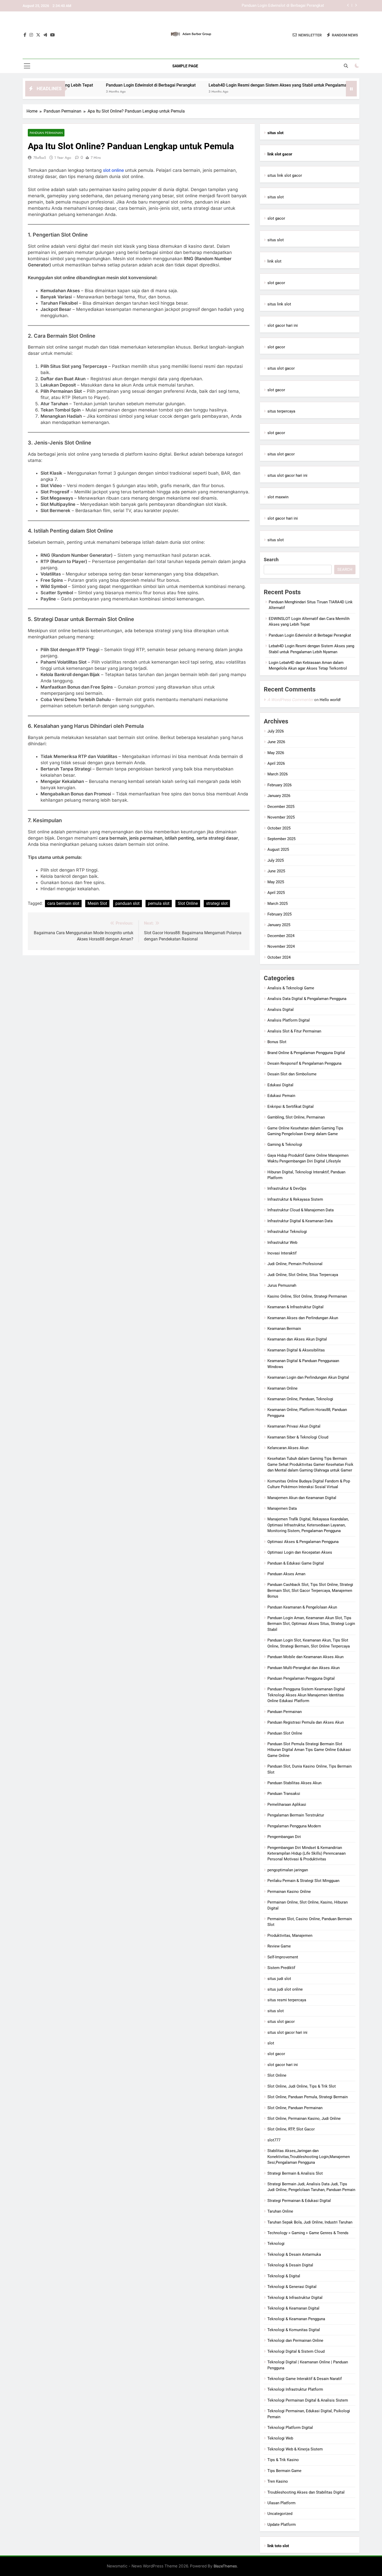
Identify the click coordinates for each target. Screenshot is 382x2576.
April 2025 (276, 893)
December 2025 (281, 807)
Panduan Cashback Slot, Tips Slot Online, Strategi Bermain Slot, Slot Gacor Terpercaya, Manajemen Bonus (310, 1590)
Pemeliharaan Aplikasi (287, 1804)
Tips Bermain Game (284, 2471)
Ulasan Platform (281, 2503)
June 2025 (276, 871)
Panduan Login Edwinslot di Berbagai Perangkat (90, 85)
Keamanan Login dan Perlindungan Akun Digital (308, 1377)
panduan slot (127, 903)
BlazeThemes (225, 2566)
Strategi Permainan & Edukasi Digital (299, 2201)
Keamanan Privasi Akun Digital (294, 1426)
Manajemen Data (282, 1508)
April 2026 (276, 763)
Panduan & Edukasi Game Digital (296, 1563)
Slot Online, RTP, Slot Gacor (291, 2129)
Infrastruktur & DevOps (287, 1188)
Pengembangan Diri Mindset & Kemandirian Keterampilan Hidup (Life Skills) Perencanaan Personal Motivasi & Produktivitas (307, 1853)
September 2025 (281, 839)
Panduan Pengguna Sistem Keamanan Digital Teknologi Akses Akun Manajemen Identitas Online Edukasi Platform (306, 1695)
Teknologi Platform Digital (290, 2428)
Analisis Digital (281, 1010)
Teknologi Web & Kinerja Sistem (295, 2449)
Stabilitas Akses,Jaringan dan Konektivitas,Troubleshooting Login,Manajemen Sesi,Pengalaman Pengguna (309, 2157)
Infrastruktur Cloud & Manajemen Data (301, 1210)
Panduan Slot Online (285, 1733)
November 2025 (281, 817)
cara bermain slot (63, 903)
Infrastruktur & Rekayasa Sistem (295, 1199)
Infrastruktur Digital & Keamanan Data (300, 1221)
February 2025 (279, 914)
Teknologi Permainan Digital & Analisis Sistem (308, 2400)
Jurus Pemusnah (282, 1285)
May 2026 (276, 753)
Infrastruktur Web (282, 1243)
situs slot (276, 197)
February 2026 (279, 785)
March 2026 (278, 774)
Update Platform (282, 2525)
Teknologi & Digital (284, 2276)
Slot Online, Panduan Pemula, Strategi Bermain (308, 2097)
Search (271, 560)
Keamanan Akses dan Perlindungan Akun (303, 1318)
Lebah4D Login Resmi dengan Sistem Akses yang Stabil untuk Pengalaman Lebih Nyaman (246, 6)
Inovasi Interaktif (282, 1253)
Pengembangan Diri (284, 1837)
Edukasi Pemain (281, 1096)
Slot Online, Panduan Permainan (295, 2108)
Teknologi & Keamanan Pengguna (296, 2319)
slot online (114, 170)
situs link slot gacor (285, 175)
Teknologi (276, 2244)
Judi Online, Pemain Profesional (295, 1264)
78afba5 (40, 158)
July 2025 (276, 860)
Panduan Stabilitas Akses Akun (294, 1783)
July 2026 (276, 731)
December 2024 (281, 936)
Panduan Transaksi (284, 1794)
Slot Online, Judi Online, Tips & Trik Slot (302, 2086)
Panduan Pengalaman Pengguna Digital (301, 1678)
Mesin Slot (97, 903)
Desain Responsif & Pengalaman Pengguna (304, 1063)
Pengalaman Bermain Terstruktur (296, 1815)
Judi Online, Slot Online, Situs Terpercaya (303, 1275)
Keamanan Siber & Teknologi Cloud (298, 1437)
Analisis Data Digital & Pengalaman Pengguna (307, 999)
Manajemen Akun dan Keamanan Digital (302, 1498)
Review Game (279, 1946)
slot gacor (276, 218)
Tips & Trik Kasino (283, 2460)
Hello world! (330, 700)
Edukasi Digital (280, 1085)
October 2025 (279, 828)
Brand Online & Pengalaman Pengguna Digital (306, 1053)
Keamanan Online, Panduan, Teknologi (300, 1399)
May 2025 (276, 882)
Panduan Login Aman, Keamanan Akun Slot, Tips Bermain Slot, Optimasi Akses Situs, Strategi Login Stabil (311, 1624)
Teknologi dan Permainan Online (295, 2340)
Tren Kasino (278, 2481)
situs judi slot (279, 1979)
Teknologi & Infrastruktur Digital (295, 2298)
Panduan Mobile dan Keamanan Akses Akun (305, 1657)
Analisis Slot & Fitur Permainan (294, 1031)
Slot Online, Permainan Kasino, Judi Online (304, 2119)
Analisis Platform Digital (289, 1020)
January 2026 (279, 796)
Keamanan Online (282, 1388)
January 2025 (279, 925)
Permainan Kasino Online (289, 1892)
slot (271, 2043)
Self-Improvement (283, 1957)
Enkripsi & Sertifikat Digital (291, 1107)
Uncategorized (280, 2514)
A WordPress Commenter (290, 700)
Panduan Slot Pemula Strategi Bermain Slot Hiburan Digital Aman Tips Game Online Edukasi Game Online (309, 1750)
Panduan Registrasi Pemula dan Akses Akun (306, 1722)
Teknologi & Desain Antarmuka (294, 2254)
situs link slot (279, 304)
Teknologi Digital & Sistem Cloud (296, 2351)
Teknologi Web (280, 2438)
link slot (274, 261)
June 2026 (276, 742)
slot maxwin (278, 497)
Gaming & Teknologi (285, 1145)
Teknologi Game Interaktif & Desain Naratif (305, 2379)
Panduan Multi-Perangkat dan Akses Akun (304, 1668)
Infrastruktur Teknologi (287, 1232)
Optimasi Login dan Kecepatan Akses (300, 1552)
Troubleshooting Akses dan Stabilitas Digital (306, 2492)
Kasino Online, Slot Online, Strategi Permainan (307, 1296)
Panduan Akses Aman (286, 1574)
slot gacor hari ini (283, 325)
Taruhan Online (280, 2211)
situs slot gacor (281, 368)
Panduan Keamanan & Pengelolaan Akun (302, 1607)
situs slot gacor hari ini (287, 475)
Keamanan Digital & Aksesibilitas (296, 1350)
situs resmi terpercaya (287, 2000)
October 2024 (279, 957)
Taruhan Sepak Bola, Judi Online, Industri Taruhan (310, 2222)
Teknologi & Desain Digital (290, 2265)
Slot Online (188, 903)
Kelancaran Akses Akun (288, 1448)
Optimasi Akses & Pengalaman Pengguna (303, 1542)
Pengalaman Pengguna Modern (294, 1826)
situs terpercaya (281, 411)
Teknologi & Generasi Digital (292, 2287)
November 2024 (281, 946)
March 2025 (278, 904)
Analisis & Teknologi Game (291, 988)
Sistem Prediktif (281, 1968)
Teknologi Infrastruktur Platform (295, 2389)
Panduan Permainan (46, 133)
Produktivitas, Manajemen (290, 1936)
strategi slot (217, 903)
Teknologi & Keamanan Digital (293, 2308)
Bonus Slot (277, 1042)
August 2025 (278, 849)
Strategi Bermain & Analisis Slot (295, 2173)
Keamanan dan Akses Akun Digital (297, 1339)
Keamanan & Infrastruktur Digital (295, 1307)
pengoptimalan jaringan (288, 1870)
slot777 (274, 2140)
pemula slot (159, 903)
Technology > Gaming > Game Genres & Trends (308, 2233)
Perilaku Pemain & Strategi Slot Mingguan (303, 1881)
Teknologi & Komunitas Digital (294, 2330)
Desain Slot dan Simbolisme (292, 1074)
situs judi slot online (285, 1989)
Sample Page (185, 66)
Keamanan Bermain (284, 1329)
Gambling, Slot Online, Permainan (296, 1117)
